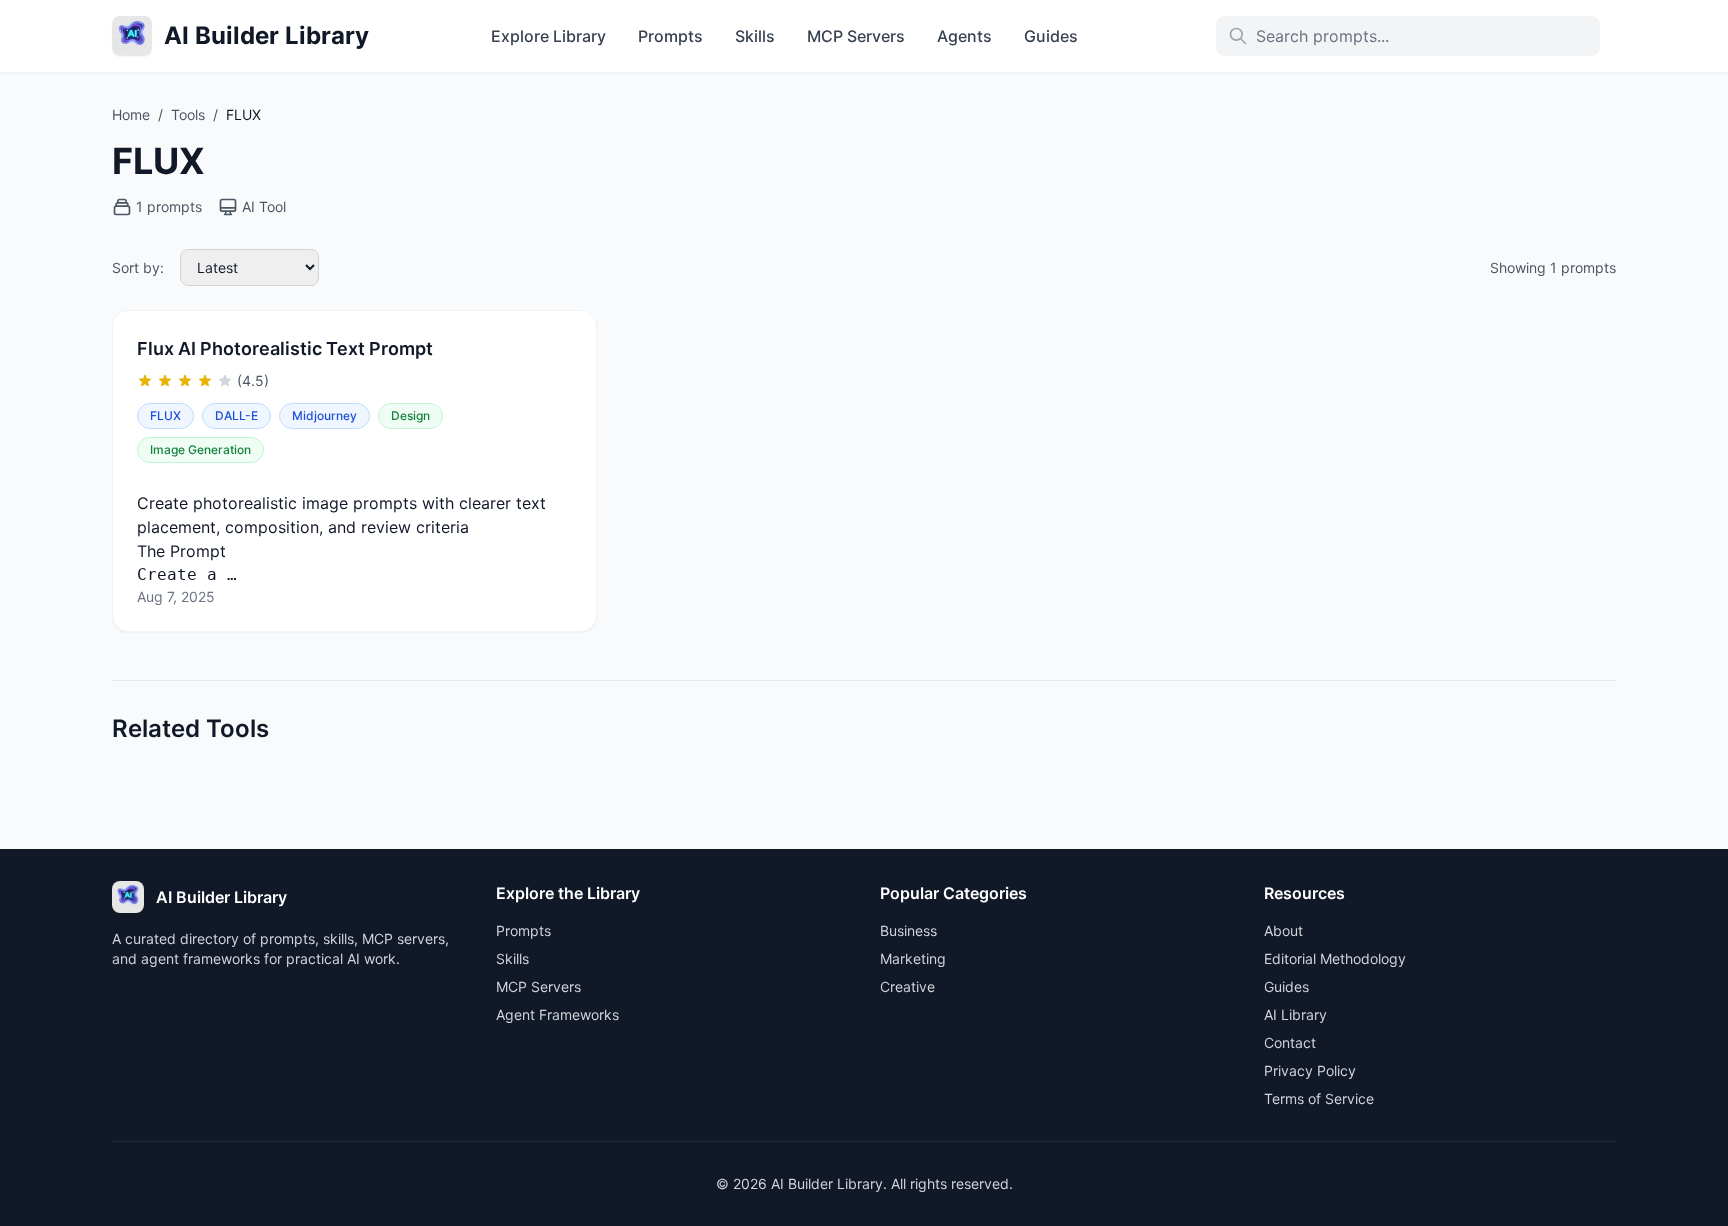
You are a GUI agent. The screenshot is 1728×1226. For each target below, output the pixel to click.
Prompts (670, 36)
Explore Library (548, 36)
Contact (1290, 1042)
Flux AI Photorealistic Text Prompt (285, 348)
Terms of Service (1319, 1098)
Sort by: (138, 267)
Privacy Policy (1310, 1070)
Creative (907, 986)
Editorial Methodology (1335, 958)
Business (908, 930)
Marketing (913, 958)
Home (131, 114)
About (1283, 930)
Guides (1051, 36)
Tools (188, 114)
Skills (755, 36)
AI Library (1295, 1014)
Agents (964, 36)
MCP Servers (856, 36)
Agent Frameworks (557, 1014)
